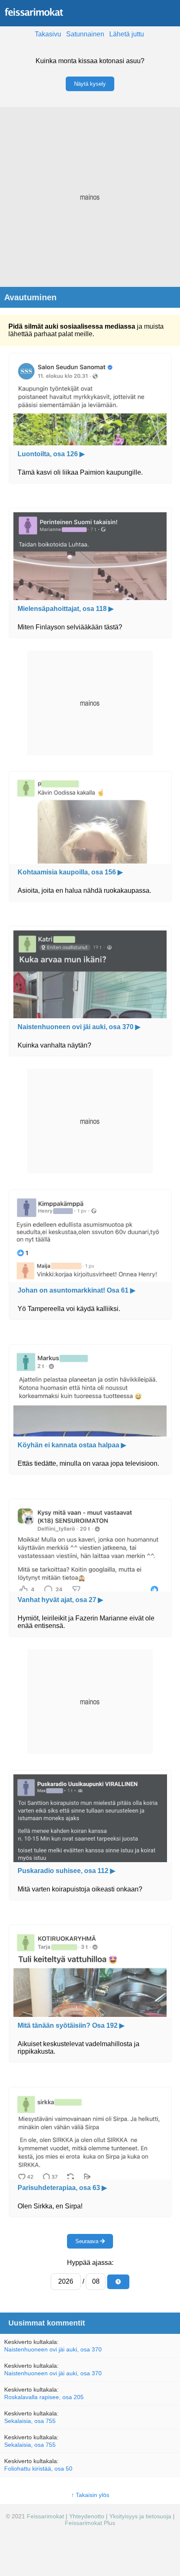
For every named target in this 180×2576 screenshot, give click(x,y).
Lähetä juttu (127, 34)
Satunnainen (85, 34)
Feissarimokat (46, 2516)
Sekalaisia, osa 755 (30, 2421)
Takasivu (48, 34)
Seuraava (88, 2241)
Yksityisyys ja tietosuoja (140, 2516)
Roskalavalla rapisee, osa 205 (44, 2397)
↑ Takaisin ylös (90, 2495)
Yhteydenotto (87, 2516)
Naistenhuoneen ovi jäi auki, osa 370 (53, 2349)
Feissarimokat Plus (90, 2523)
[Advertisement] (90, 197)
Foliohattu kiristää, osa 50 (38, 2469)
